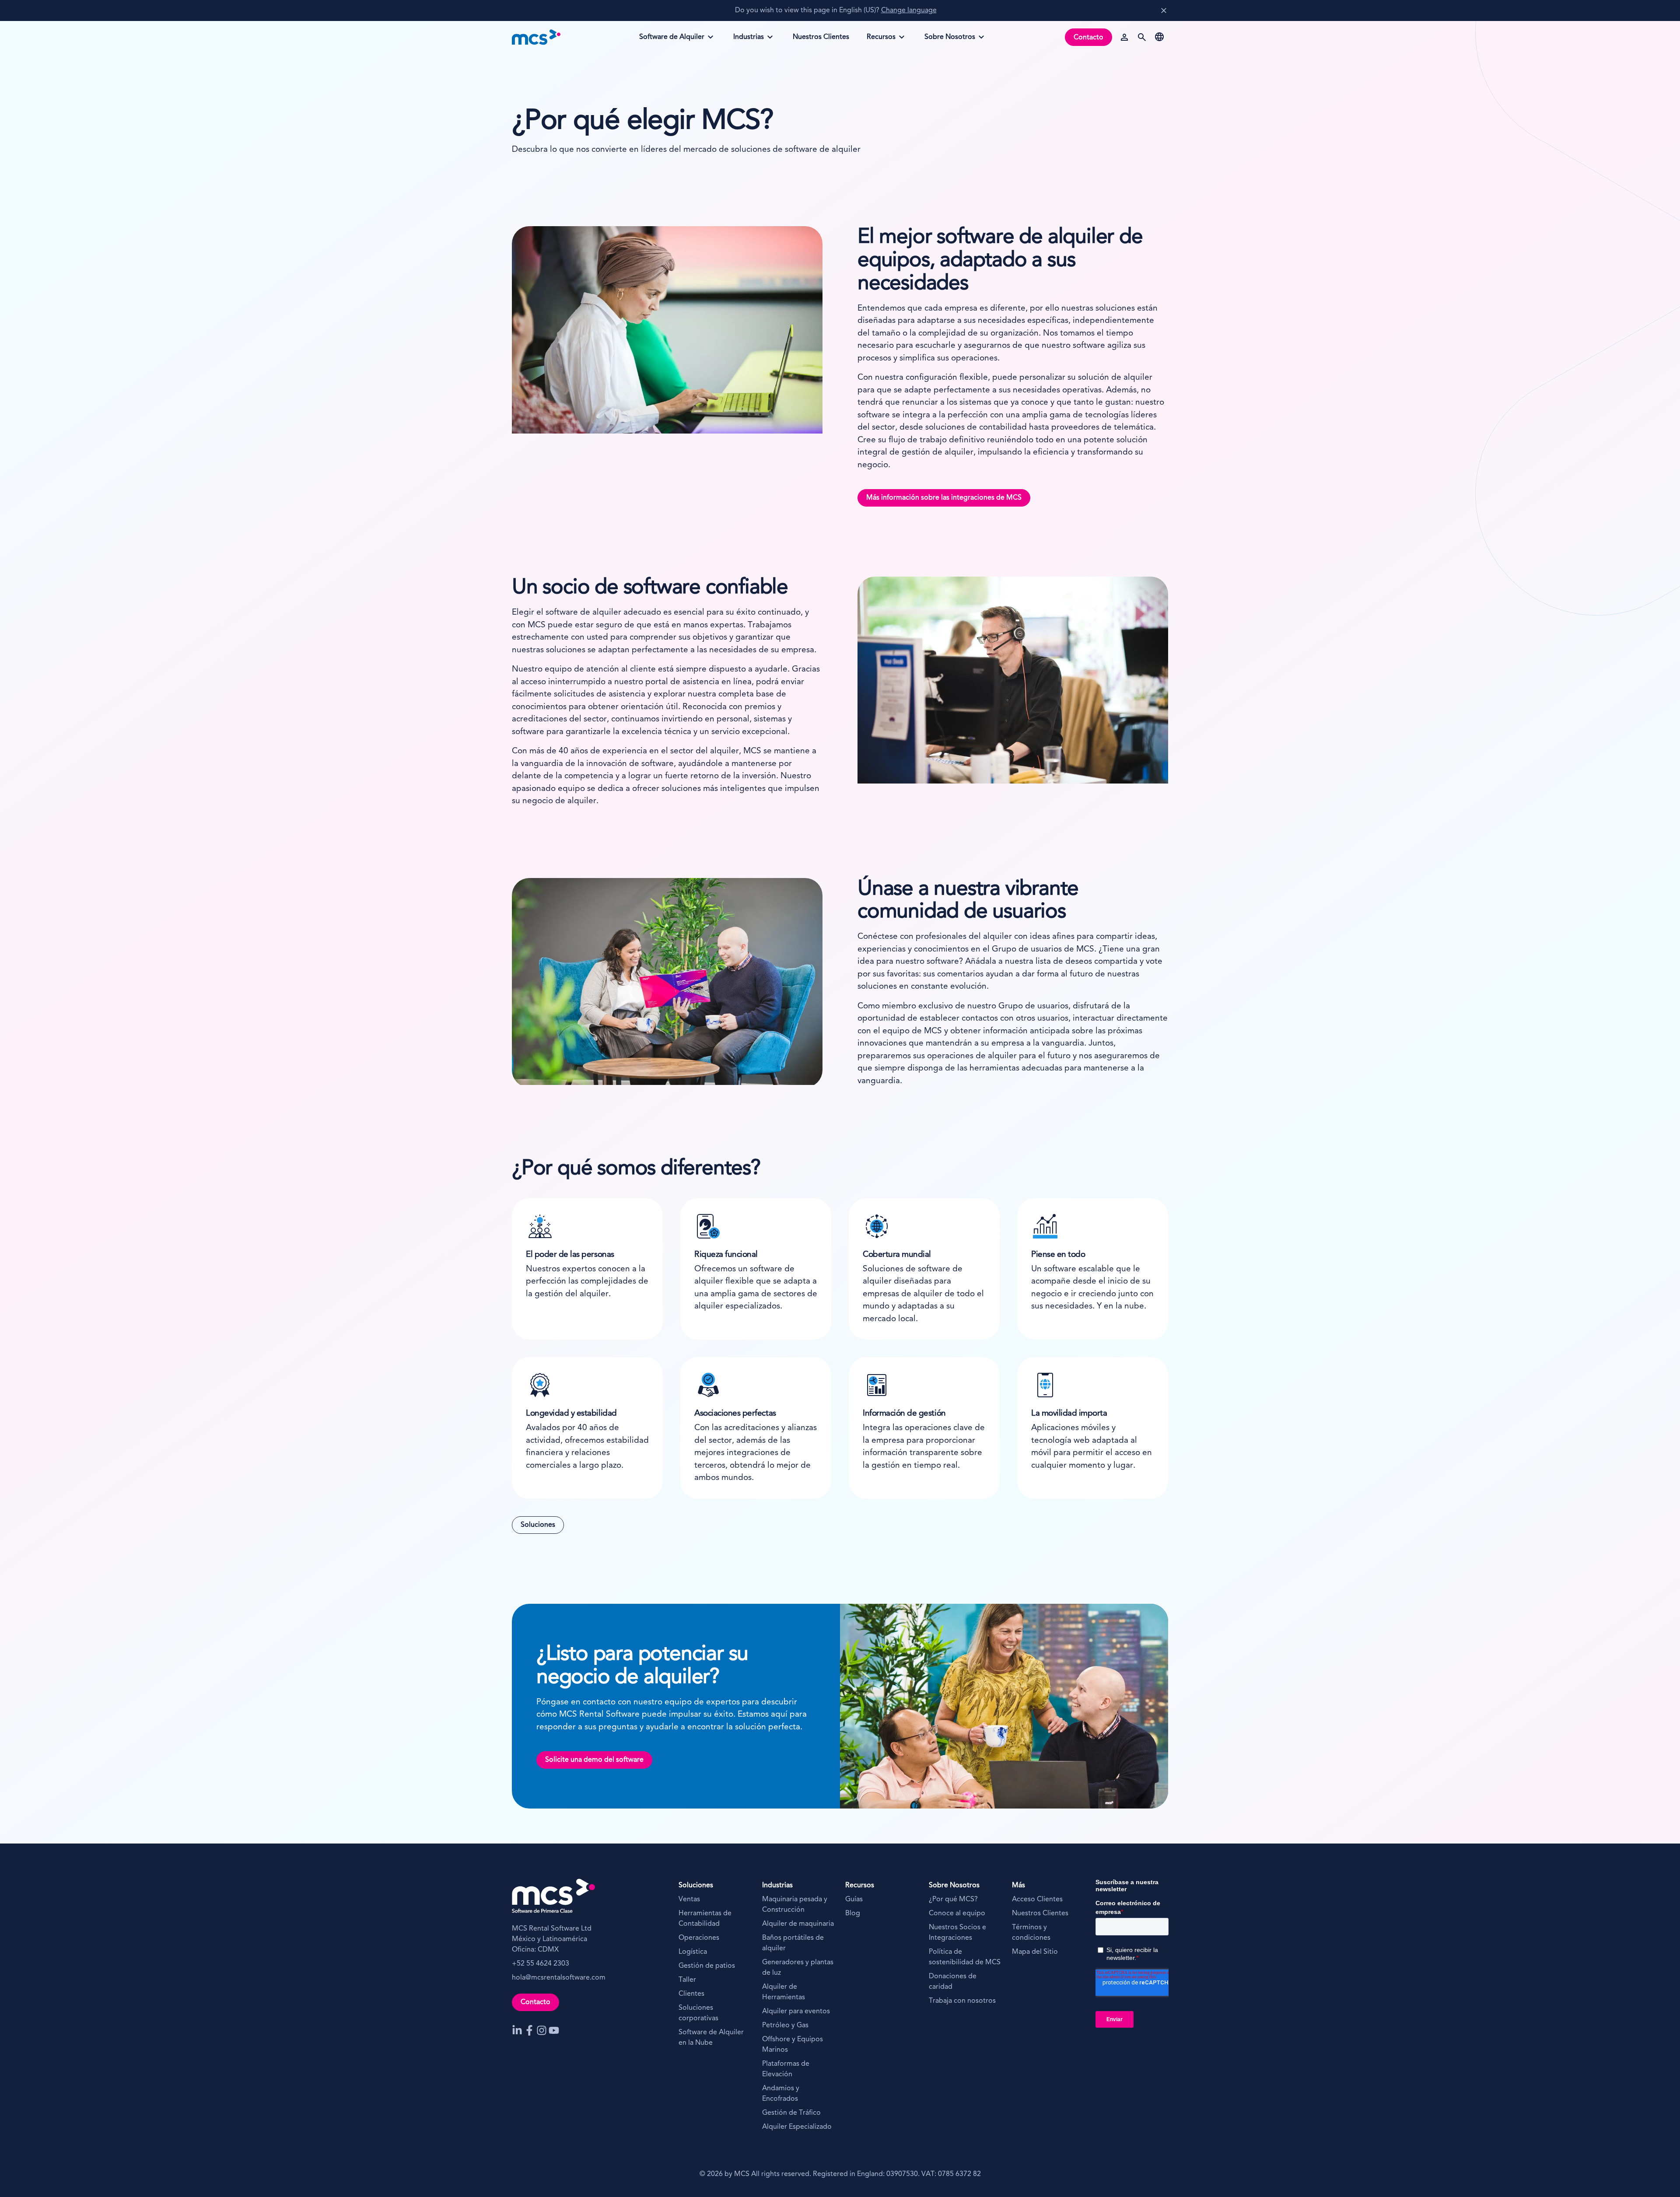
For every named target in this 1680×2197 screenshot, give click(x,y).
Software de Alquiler (672, 40)
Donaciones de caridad (953, 1982)
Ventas (690, 1900)
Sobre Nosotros (950, 40)
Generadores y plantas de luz (798, 1968)
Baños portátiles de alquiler (793, 1943)
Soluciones (538, 1525)
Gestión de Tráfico (791, 2113)
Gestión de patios (707, 1966)
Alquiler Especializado (797, 2127)
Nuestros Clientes (1040, 1914)
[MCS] (536, 37)
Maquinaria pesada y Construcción (795, 1905)
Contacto (1088, 38)
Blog (853, 1914)
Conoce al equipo (957, 1914)
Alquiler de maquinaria (798, 1924)
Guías (854, 1900)
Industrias (752, 40)
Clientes (691, 1994)
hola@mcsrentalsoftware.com (559, 1978)
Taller (687, 1980)
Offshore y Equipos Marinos (793, 2045)
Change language (909, 10)
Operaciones (699, 1938)
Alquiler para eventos (796, 2012)
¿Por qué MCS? (953, 1900)
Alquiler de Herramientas (784, 1992)
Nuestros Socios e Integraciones (957, 1933)
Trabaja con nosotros (962, 2001)
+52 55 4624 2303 (541, 1964)
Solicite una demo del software (594, 1760)
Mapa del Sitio (1035, 1952)
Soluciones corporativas (698, 2013)
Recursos (885, 40)
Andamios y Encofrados (781, 2094)
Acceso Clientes (1037, 1900)
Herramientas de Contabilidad (705, 1919)
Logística (693, 1952)
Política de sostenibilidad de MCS (965, 1957)
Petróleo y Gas (785, 2026)
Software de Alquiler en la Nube (711, 2038)
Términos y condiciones (1031, 1933)
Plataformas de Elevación (786, 2069)
